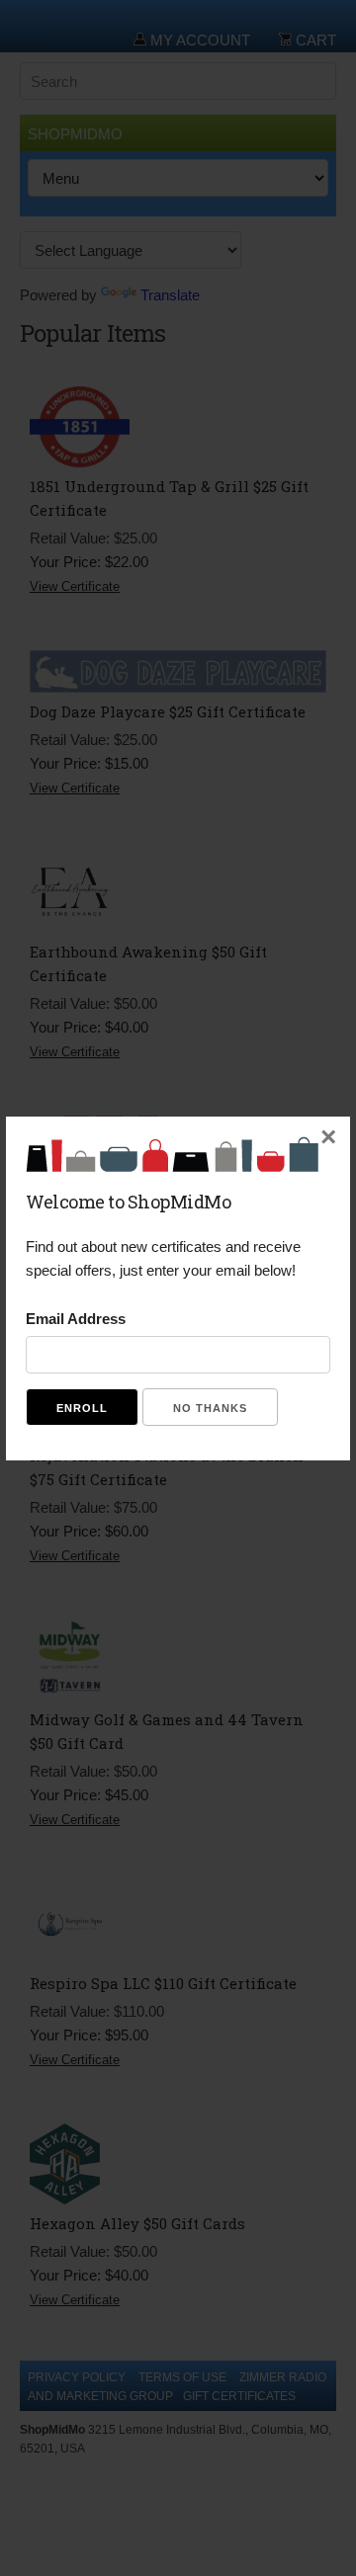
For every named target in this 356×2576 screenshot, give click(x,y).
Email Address (76, 1319)
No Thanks (210, 1408)
